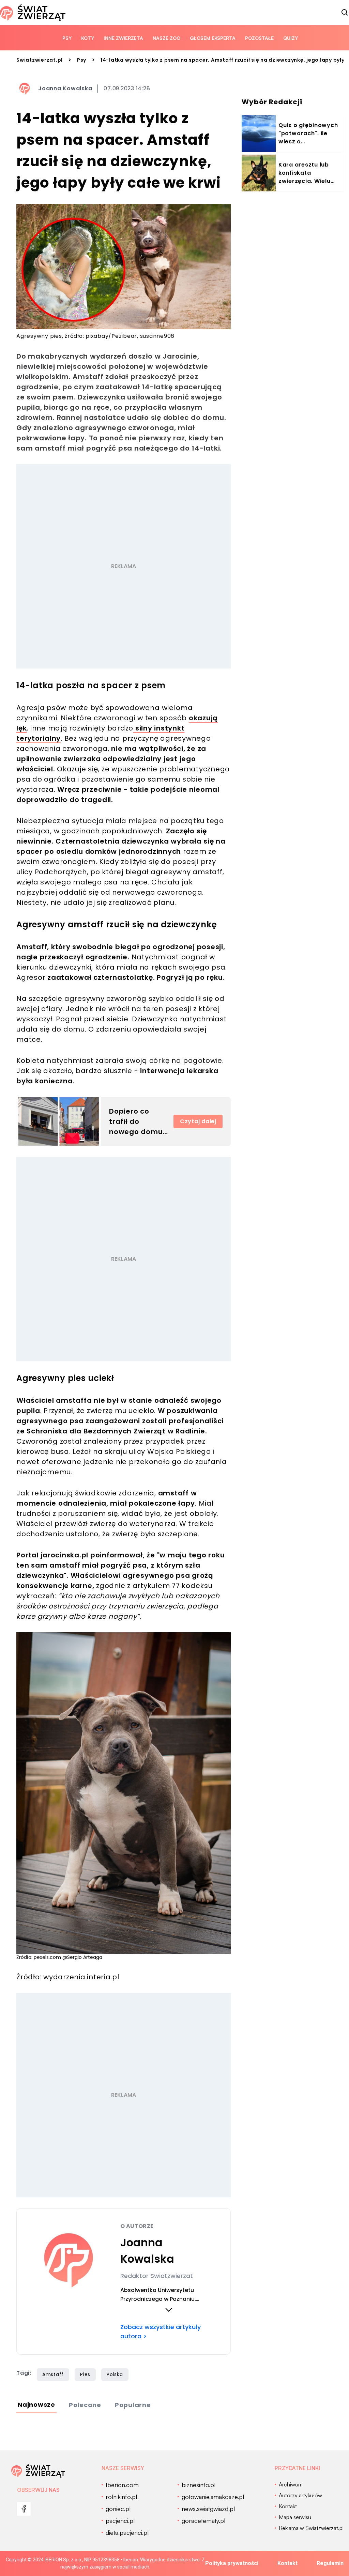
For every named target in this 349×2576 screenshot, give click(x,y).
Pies (85, 2374)
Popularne (133, 2405)
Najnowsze (36, 2405)
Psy (67, 38)
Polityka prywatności (232, 2563)
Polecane (85, 2405)
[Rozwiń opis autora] (169, 2310)
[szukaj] (345, 13)
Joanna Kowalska (65, 88)
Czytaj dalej (198, 1121)
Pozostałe (259, 38)
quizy (291, 38)
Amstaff (53, 2374)
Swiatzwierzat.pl (40, 60)
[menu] (24, 2509)
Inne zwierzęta (123, 38)
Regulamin (330, 2563)
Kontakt (287, 2563)
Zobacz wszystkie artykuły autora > (161, 2331)
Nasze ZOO (166, 38)
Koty (88, 38)
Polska (115, 2374)
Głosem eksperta (213, 38)
